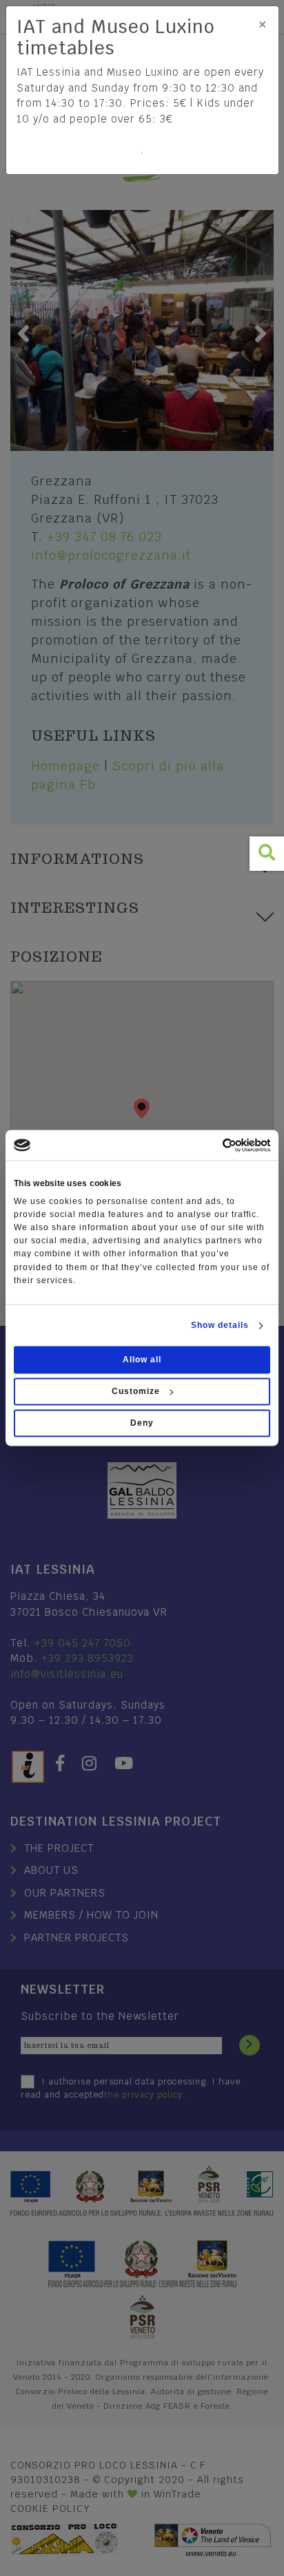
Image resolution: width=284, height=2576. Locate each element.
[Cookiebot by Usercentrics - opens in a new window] (210, 1145)
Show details (220, 1326)
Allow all (142, 1360)
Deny (142, 1424)
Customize (136, 1392)
